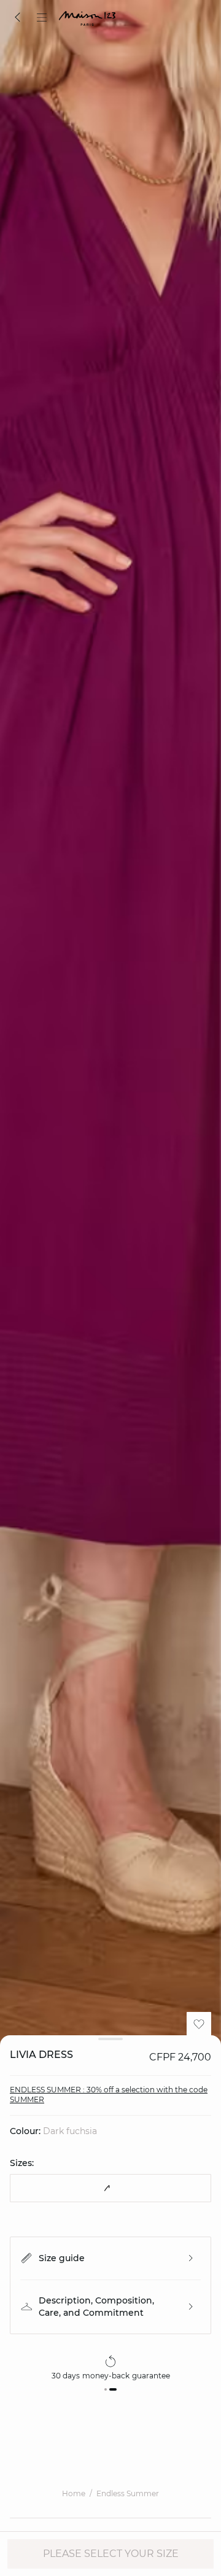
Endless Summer (128, 2493)
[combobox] (110, 2188)
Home (74, 2493)
